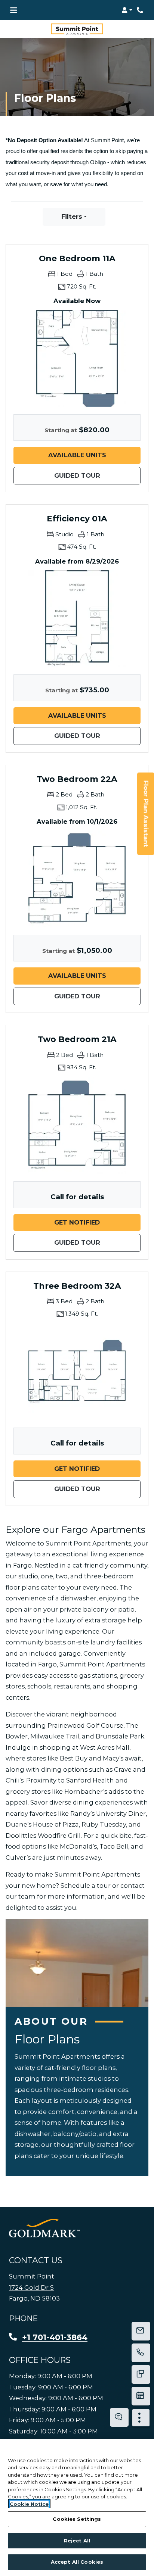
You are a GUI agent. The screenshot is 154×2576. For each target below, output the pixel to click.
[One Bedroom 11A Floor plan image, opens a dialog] (77, 358)
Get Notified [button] (97, 1222)
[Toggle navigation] (13, 10)
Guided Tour (97, 475)
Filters (72, 216)
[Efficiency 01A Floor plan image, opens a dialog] (77, 618)
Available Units (94, 455)
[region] (77, 2508)
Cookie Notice (29, 2504)
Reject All (77, 2541)
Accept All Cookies (77, 2562)
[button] (127, 10)
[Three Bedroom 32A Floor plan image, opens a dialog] (77, 1372)
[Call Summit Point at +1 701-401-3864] (141, 10)
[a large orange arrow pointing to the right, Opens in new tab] (44, 2228)
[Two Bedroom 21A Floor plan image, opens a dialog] (77, 1125)
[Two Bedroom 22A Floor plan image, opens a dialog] (77, 879)
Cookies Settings (77, 2519)
